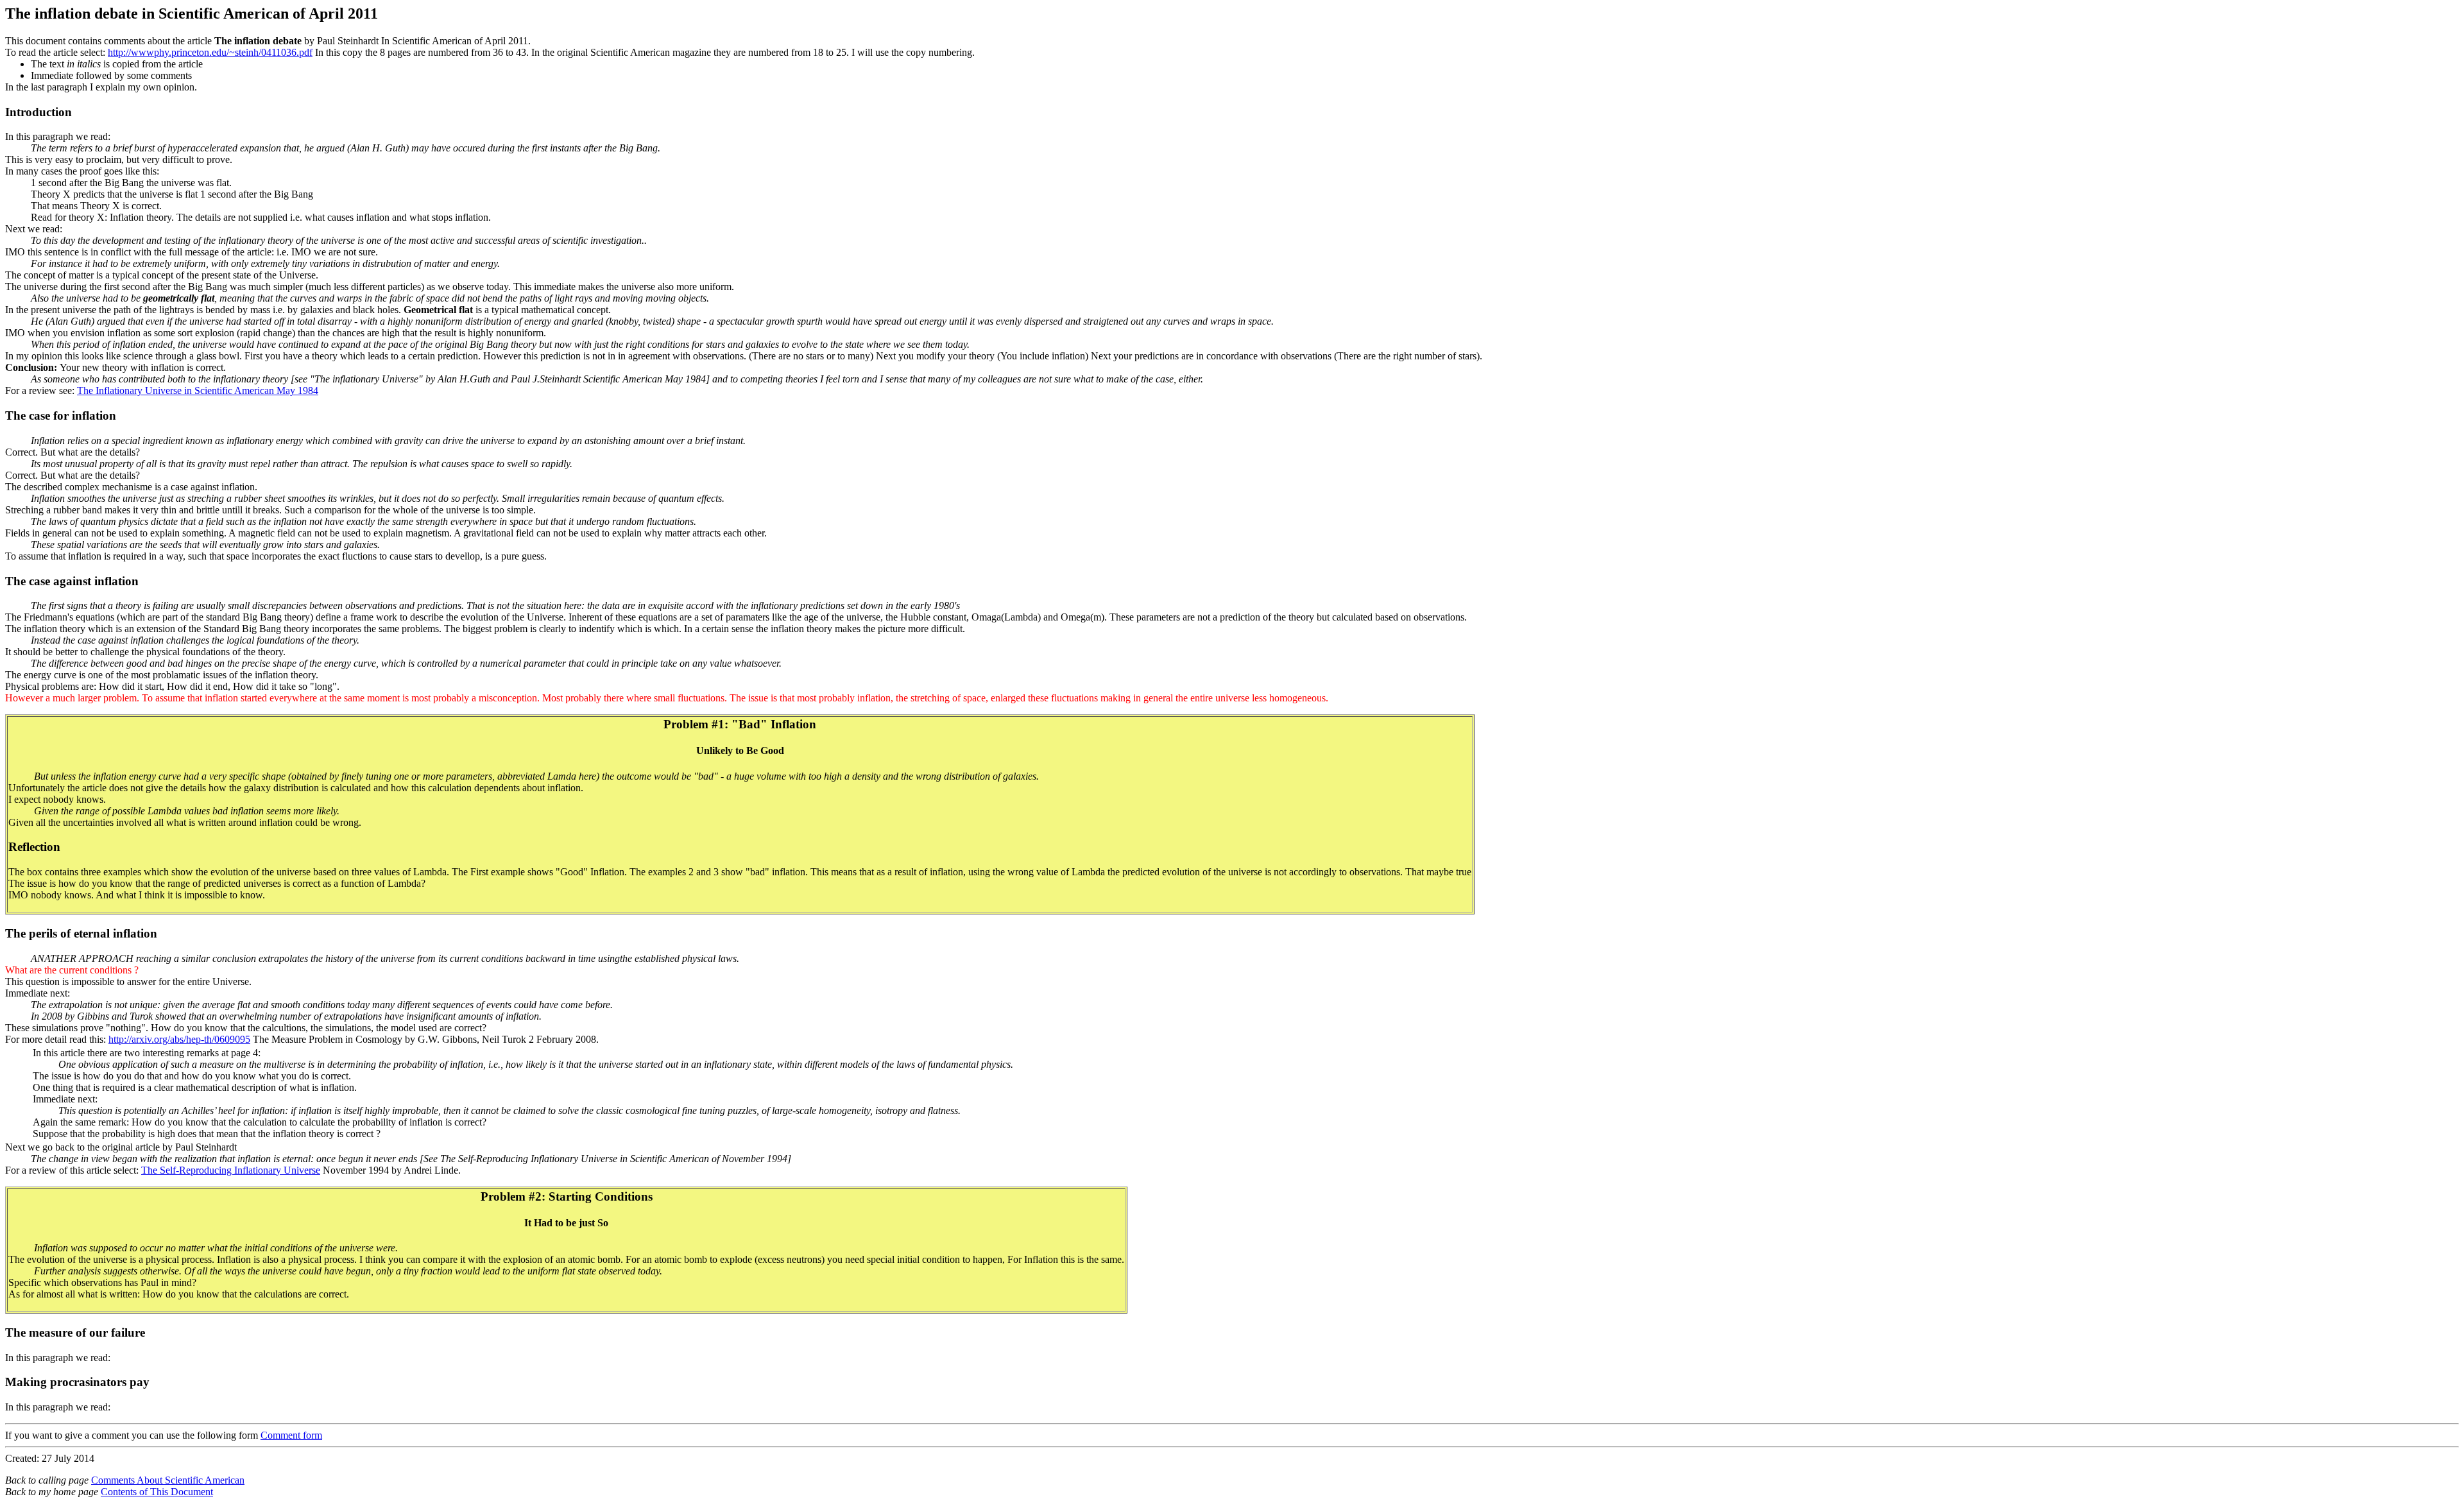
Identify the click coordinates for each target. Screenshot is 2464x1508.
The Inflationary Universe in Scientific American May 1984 (198, 390)
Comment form (291, 1435)
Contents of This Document (157, 1492)
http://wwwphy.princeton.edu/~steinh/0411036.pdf (210, 52)
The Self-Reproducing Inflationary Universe (231, 1170)
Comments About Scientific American (168, 1480)
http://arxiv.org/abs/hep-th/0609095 (179, 1039)
